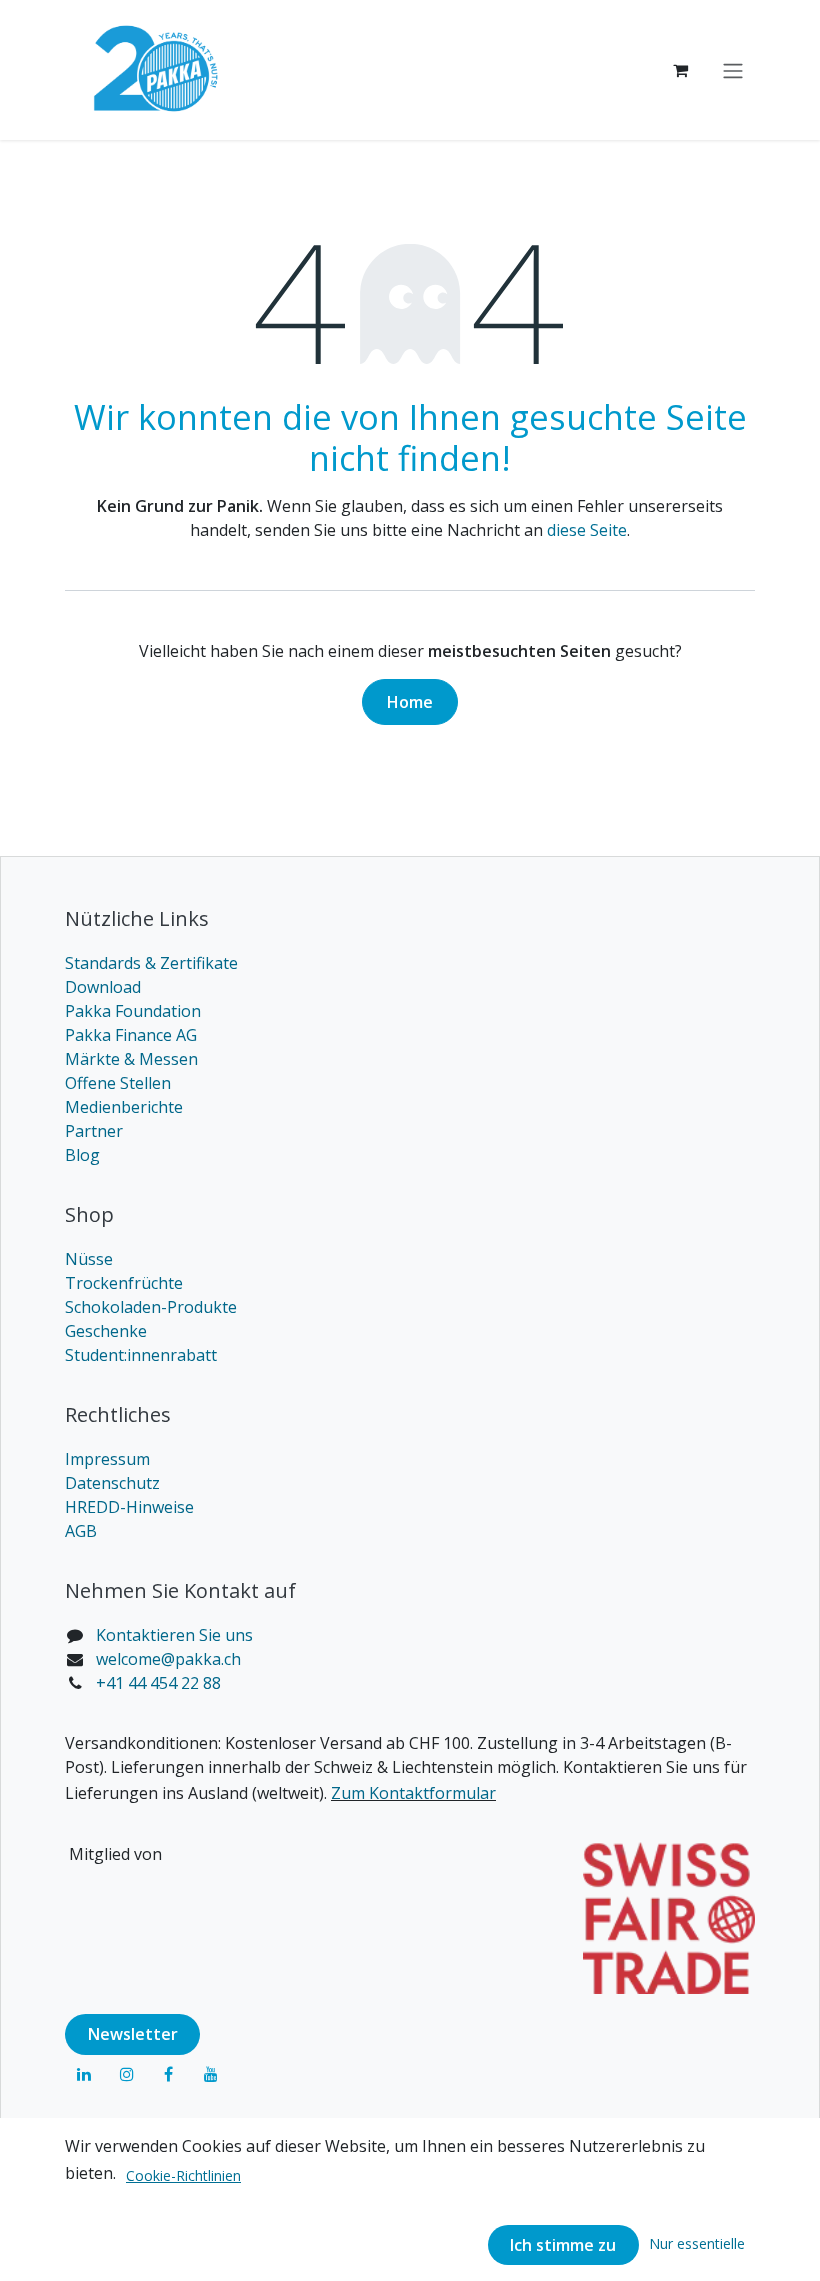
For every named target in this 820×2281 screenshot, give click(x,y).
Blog (82, 1155)
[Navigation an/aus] (733, 70)
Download (103, 987)
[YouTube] (211, 2074)
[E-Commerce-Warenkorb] (680, 70)
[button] (697, 2243)
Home (410, 702)
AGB (81, 1531)
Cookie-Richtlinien (183, 2175)
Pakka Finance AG (131, 1035)
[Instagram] (127, 2074)
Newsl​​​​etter (133, 2034)
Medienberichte (124, 1107)
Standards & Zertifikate (151, 963)
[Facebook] (169, 2074)
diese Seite (587, 530)
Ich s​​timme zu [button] (563, 2245)
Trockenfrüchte (124, 1283)
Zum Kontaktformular (413, 1793)
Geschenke (106, 1331)
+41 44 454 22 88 (158, 1683)
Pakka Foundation (133, 1011)
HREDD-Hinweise (129, 1507)
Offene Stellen (118, 1083)
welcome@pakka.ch (168, 1659)
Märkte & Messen (131, 1059)
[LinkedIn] (84, 2074)
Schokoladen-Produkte (151, 1307)
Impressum (107, 1459)
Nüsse (89, 1259)
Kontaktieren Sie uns (174, 1635)
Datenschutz (112, 1483)
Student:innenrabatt (141, 1355)
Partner (94, 1131)
